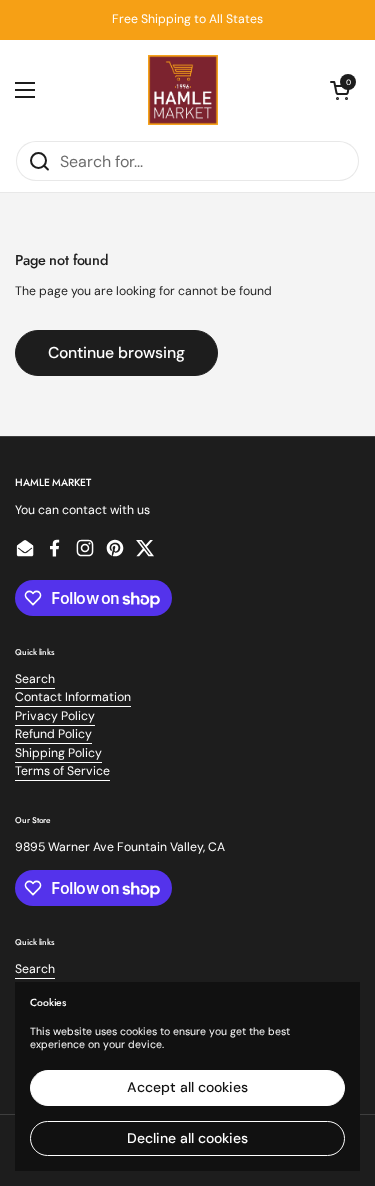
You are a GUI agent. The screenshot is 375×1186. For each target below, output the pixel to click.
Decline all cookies (187, 1138)
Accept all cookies (187, 1087)
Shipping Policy (58, 753)
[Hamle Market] (183, 90)
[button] (340, 90)
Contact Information (73, 697)
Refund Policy (53, 734)
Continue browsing (116, 352)
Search (35, 679)
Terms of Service (62, 771)
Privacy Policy (55, 716)
